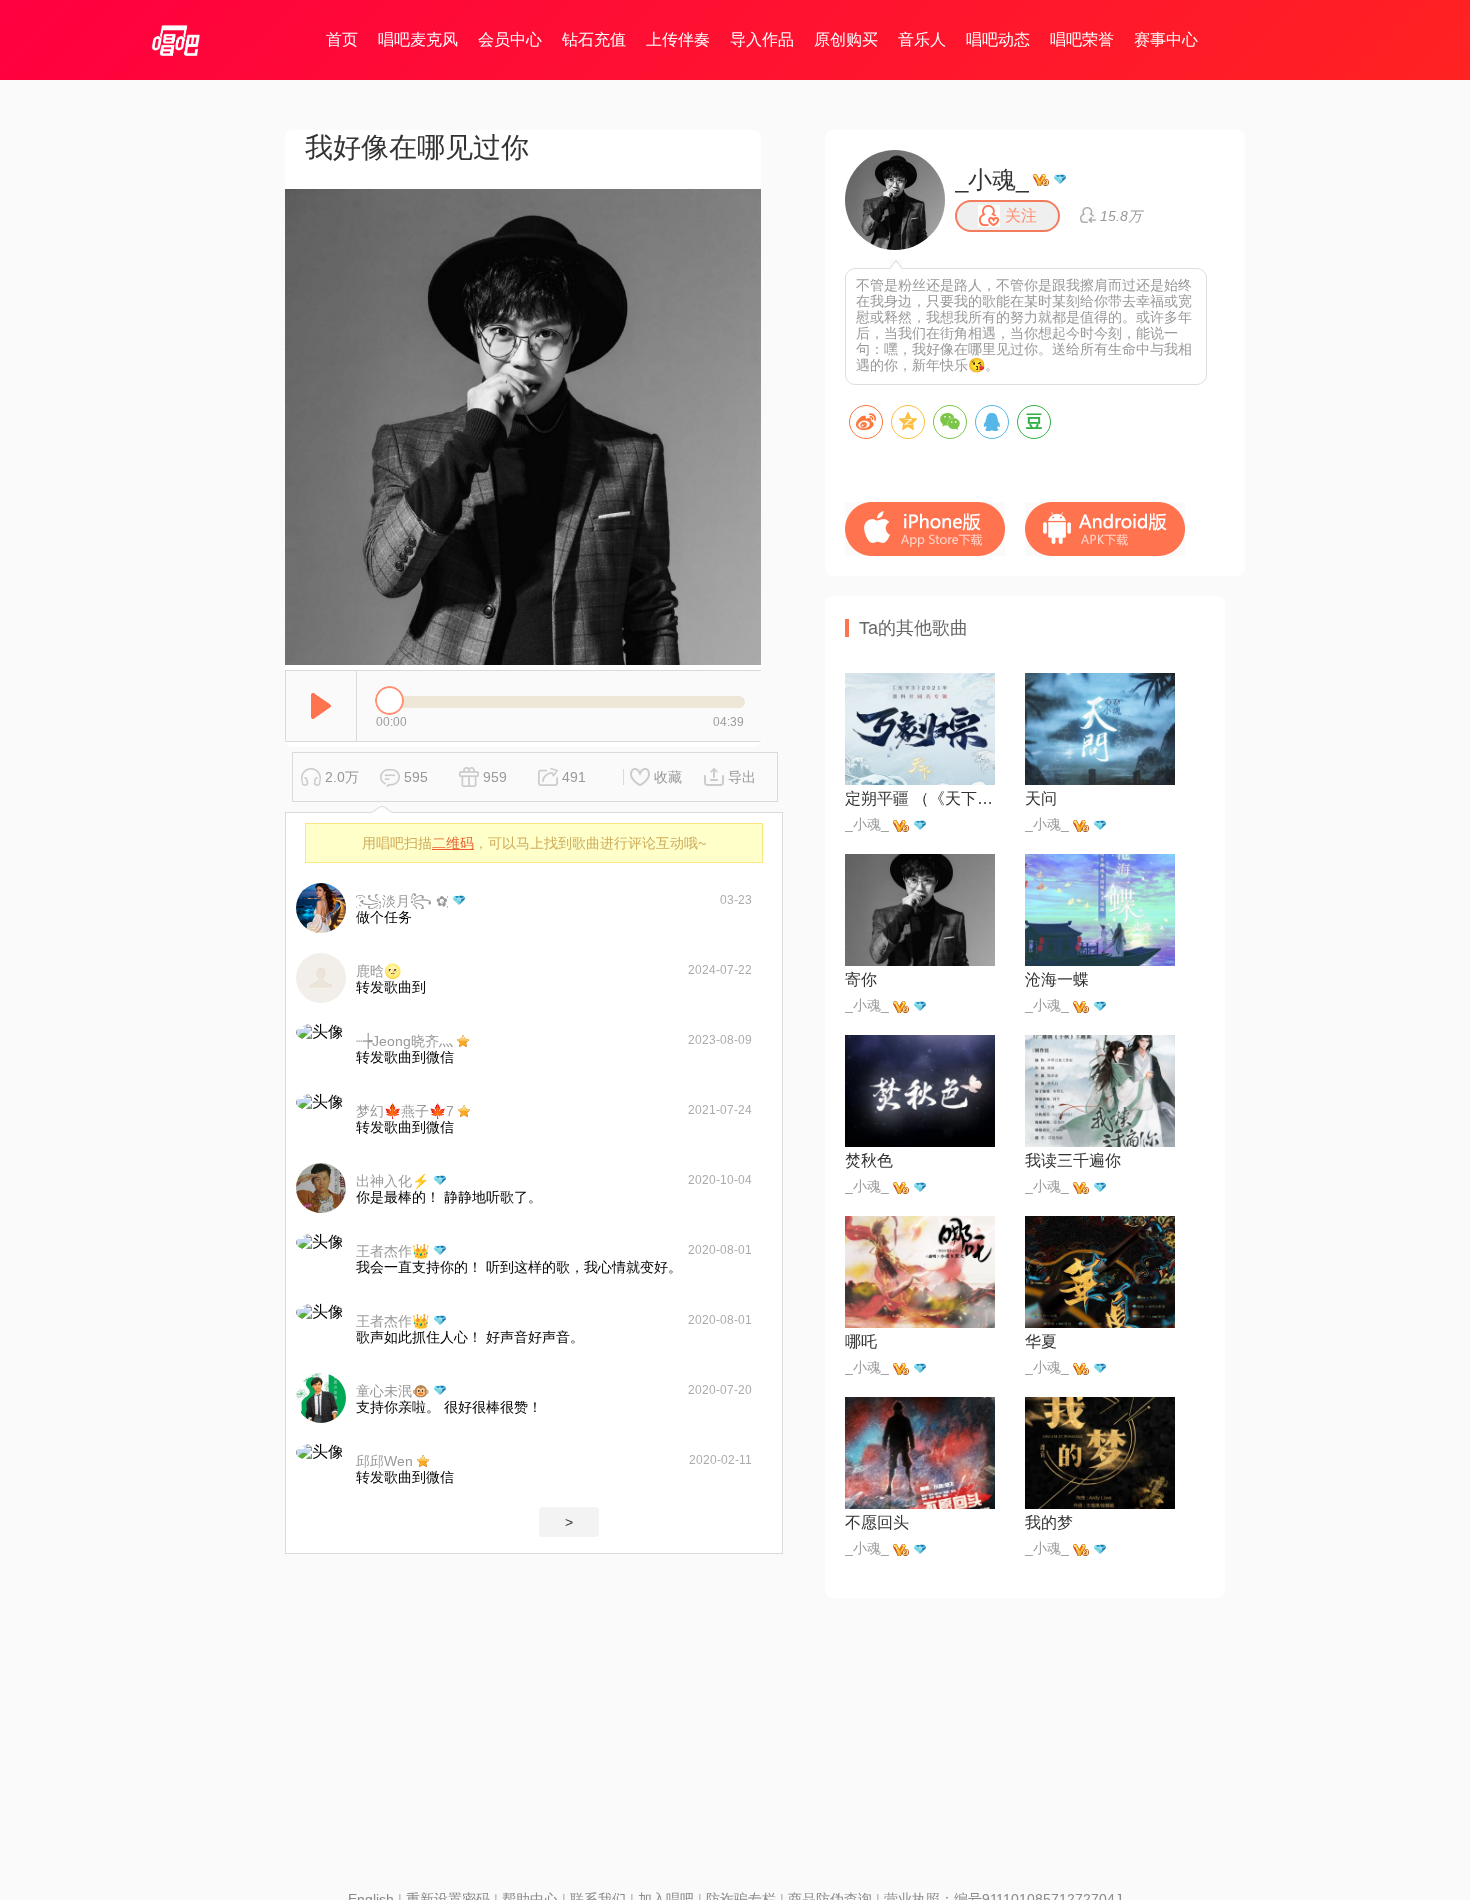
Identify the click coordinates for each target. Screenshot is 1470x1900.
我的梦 (1049, 1522)
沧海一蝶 (1057, 979)
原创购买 (846, 39)
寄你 (861, 979)
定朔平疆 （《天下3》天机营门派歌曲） (920, 798)
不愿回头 (877, 1522)
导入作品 (762, 39)
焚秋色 (869, 1160)
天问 (1041, 798)
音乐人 (922, 39)
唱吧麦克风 (418, 39)
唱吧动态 (998, 39)
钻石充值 (594, 39)
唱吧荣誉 (1082, 39)
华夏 (1041, 1341)
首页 (342, 39)
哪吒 (861, 1341)
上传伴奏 (678, 39)
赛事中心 (1166, 39)
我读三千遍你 (1073, 1160)
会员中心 (510, 39)
